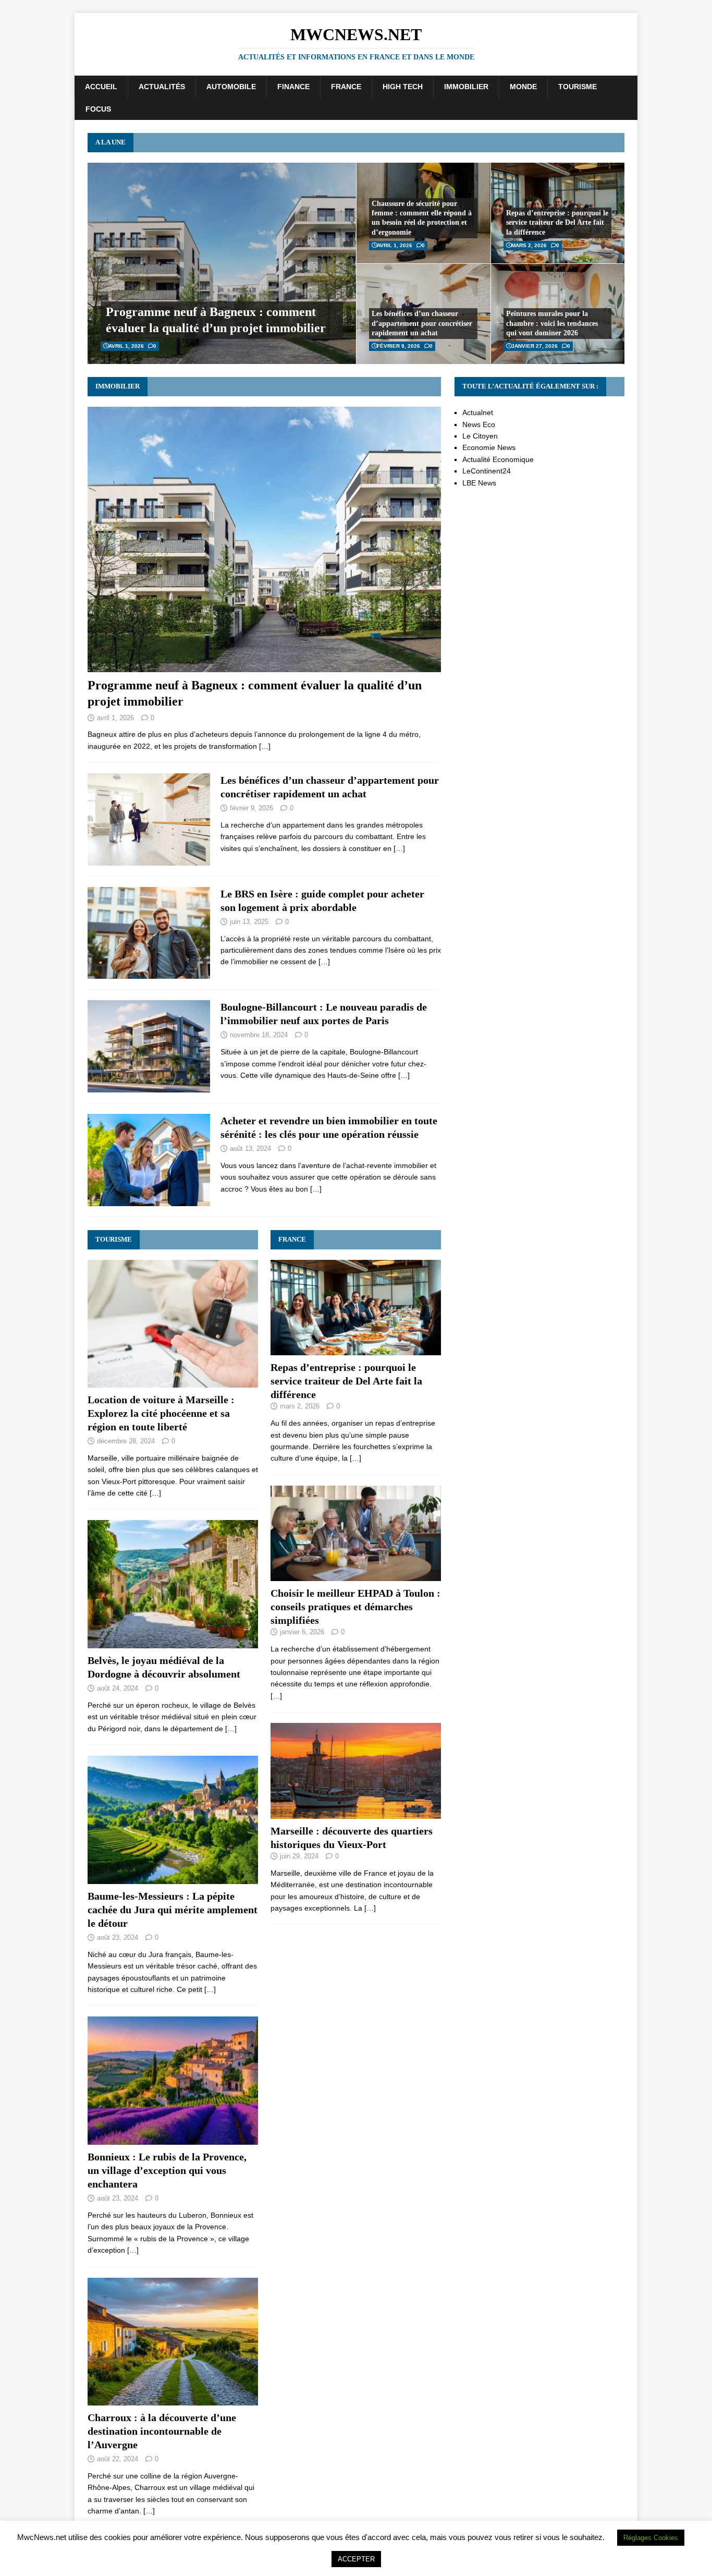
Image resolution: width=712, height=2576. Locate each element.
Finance (293, 87)
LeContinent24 (487, 471)
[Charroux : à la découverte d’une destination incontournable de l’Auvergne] (173, 2400)
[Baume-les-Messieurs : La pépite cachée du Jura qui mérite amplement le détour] (173, 1878)
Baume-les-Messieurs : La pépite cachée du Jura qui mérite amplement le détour (173, 1910)
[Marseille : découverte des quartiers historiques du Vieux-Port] (356, 1813)
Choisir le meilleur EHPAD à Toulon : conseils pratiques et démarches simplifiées (355, 1607)
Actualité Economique (498, 459)
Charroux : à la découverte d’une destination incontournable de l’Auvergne (162, 2431)
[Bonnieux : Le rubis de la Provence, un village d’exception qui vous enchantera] (173, 2139)
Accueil (101, 87)
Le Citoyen (480, 436)
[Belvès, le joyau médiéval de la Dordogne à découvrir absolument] (173, 1643)
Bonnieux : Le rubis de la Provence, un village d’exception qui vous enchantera (167, 2170)
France (346, 87)
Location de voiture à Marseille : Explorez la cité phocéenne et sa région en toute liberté (161, 1413)
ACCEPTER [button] (356, 2559)
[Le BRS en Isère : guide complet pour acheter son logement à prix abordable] (149, 973)
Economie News (489, 447)
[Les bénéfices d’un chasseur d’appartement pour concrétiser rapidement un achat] (149, 859)
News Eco (479, 424)
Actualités (162, 87)
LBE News (479, 483)
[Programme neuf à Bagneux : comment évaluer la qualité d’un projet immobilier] (264, 666)
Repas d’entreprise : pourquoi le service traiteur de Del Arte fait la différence (557, 222)
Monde (523, 87)
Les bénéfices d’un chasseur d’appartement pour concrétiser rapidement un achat (422, 323)
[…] (265, 746)
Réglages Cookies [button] (651, 2538)
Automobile (231, 87)
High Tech (403, 87)
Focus (98, 109)
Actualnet (478, 412)
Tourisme (578, 87)
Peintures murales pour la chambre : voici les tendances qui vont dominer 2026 (552, 323)
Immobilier (466, 87)
